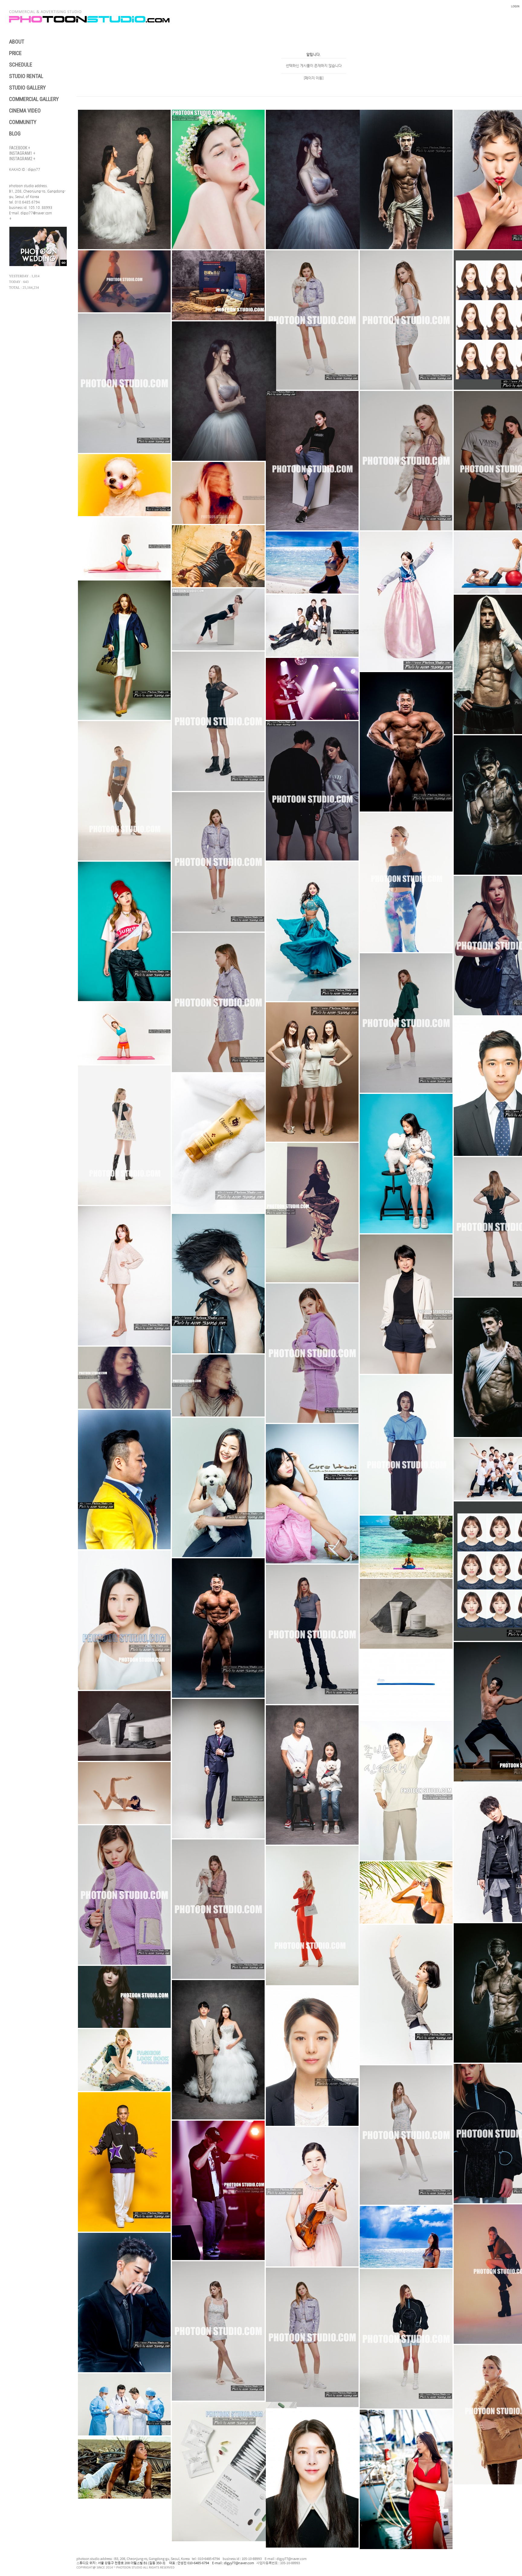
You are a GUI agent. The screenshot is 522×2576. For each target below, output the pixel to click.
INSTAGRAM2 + (22, 159)
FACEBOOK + (20, 148)
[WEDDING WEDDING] (39, 265)
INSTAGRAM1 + (22, 153)
